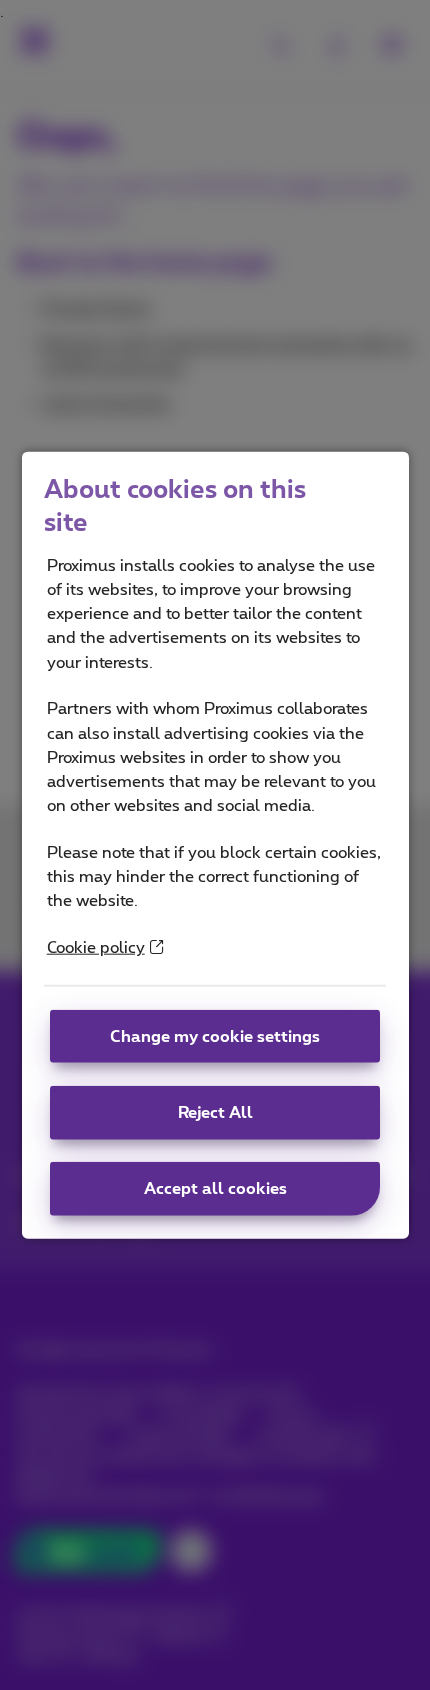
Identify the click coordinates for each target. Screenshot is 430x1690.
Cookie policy (96, 948)
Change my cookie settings (215, 1036)
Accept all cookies (215, 1189)
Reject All (215, 1113)
